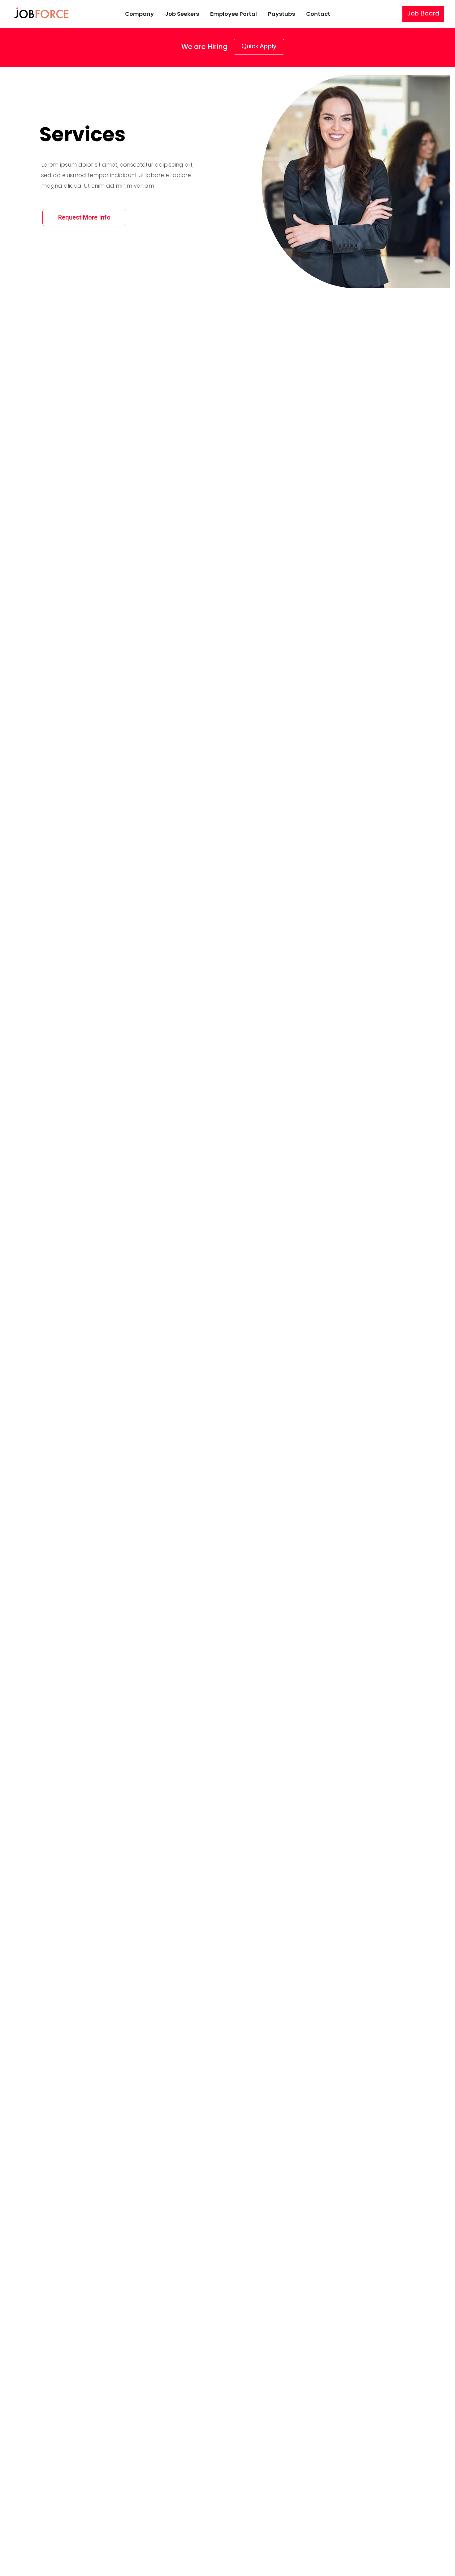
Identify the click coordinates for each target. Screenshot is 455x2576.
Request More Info (84, 217)
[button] (423, 14)
